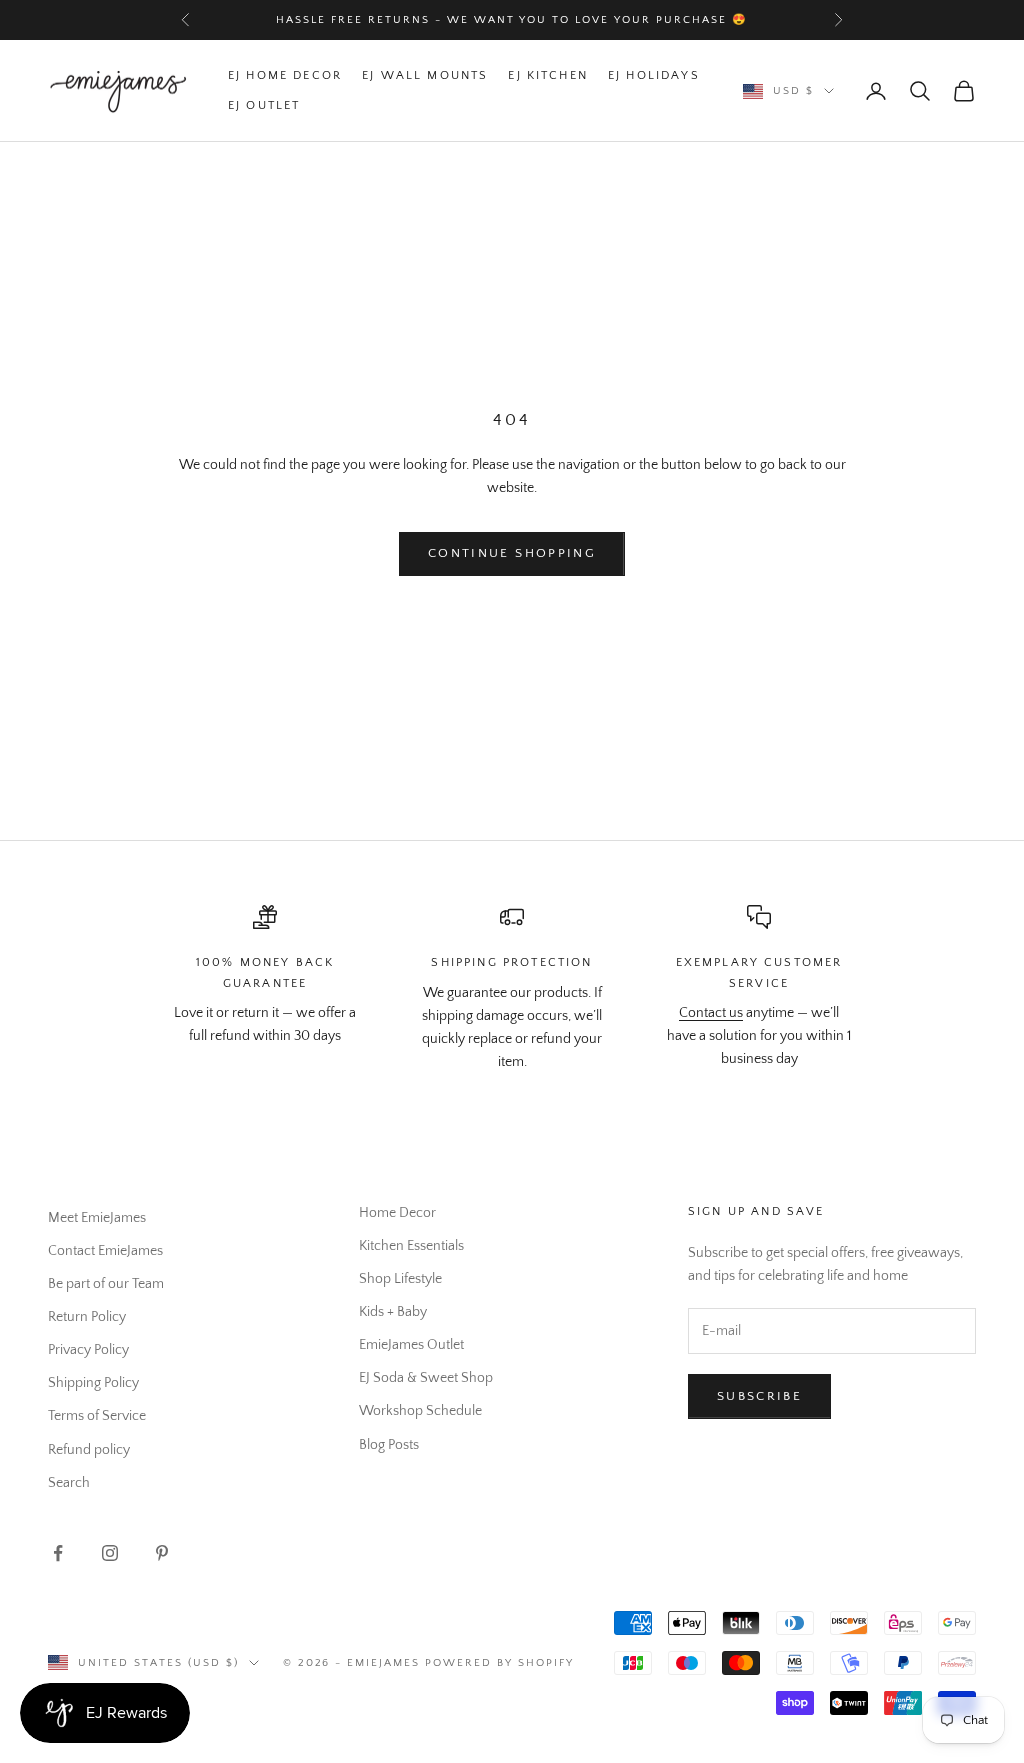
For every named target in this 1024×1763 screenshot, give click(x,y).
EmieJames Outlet (411, 1345)
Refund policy (89, 1450)
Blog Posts (389, 1445)
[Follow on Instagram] (110, 1553)
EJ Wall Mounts (425, 75)
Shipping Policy (93, 1383)
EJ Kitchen (548, 75)
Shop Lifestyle (400, 1279)
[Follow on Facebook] (58, 1553)
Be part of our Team (106, 1284)
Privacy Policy (88, 1350)
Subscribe (759, 1396)
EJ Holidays (654, 75)
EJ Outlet (264, 105)
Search (69, 1483)
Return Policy (87, 1317)
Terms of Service (97, 1416)
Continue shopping (512, 553)
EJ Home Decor (285, 75)
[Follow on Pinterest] (162, 1553)
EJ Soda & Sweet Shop (426, 1378)
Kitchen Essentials (411, 1246)
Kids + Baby (393, 1312)
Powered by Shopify (499, 1663)
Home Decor (397, 1213)
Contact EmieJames (105, 1251)
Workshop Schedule (420, 1411)
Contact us (711, 1013)
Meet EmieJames (97, 1218)
